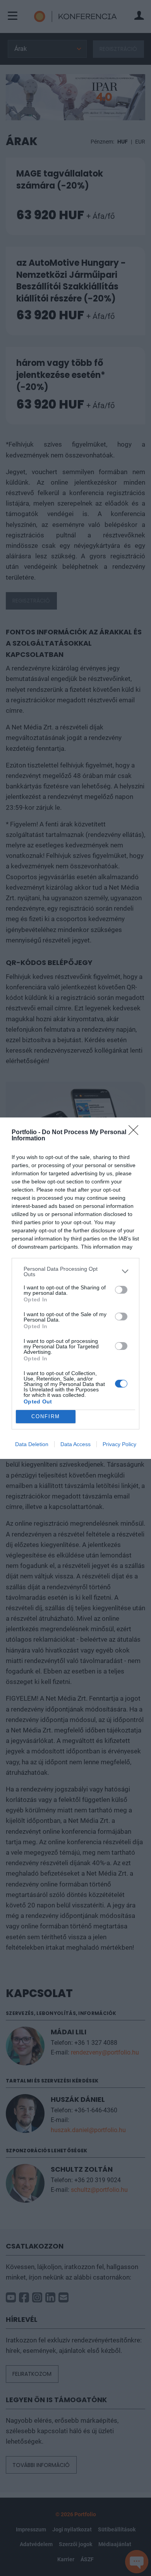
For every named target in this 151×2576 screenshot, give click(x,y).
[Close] (136, 1133)
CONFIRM (46, 1416)
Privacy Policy (119, 1444)
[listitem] (75, 1272)
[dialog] (75, 1288)
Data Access (75, 1444)
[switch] (121, 1290)
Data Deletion (32, 1444)
